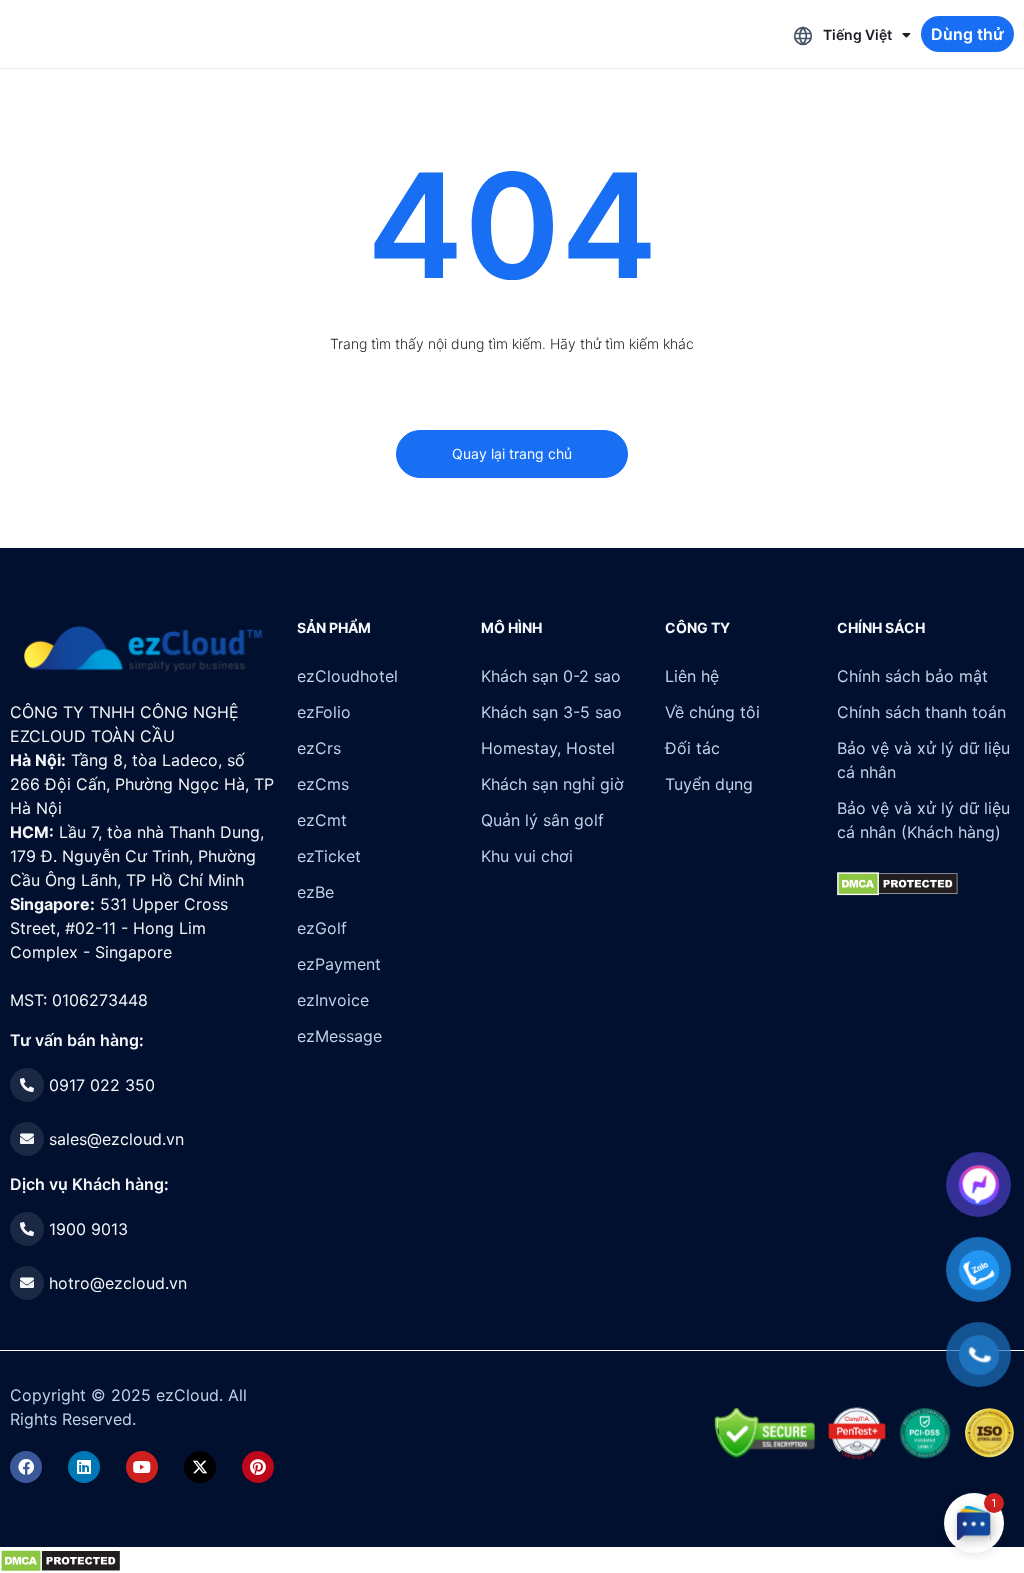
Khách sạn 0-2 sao (551, 676)
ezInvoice (333, 1000)
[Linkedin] (84, 1467)
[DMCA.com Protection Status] (60, 1559)
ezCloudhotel (347, 676)
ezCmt (322, 820)
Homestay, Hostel (548, 748)
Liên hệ (692, 676)
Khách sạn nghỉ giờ (552, 784)
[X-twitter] (200, 1467)
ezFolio (324, 712)
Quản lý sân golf (542, 820)
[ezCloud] (143, 649)
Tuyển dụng (709, 784)
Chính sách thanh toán (921, 712)
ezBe (315, 892)
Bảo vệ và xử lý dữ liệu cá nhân (923, 760)
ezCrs (319, 748)
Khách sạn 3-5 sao (551, 712)
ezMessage (339, 1036)
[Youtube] (142, 1467)
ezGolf (322, 928)
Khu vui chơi (527, 856)
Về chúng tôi (712, 712)
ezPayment (339, 964)
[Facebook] (26, 1467)
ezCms (323, 784)
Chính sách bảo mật (912, 676)
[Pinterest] (258, 1467)
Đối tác (692, 748)
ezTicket (329, 856)
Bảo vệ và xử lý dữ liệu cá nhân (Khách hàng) (923, 820)
